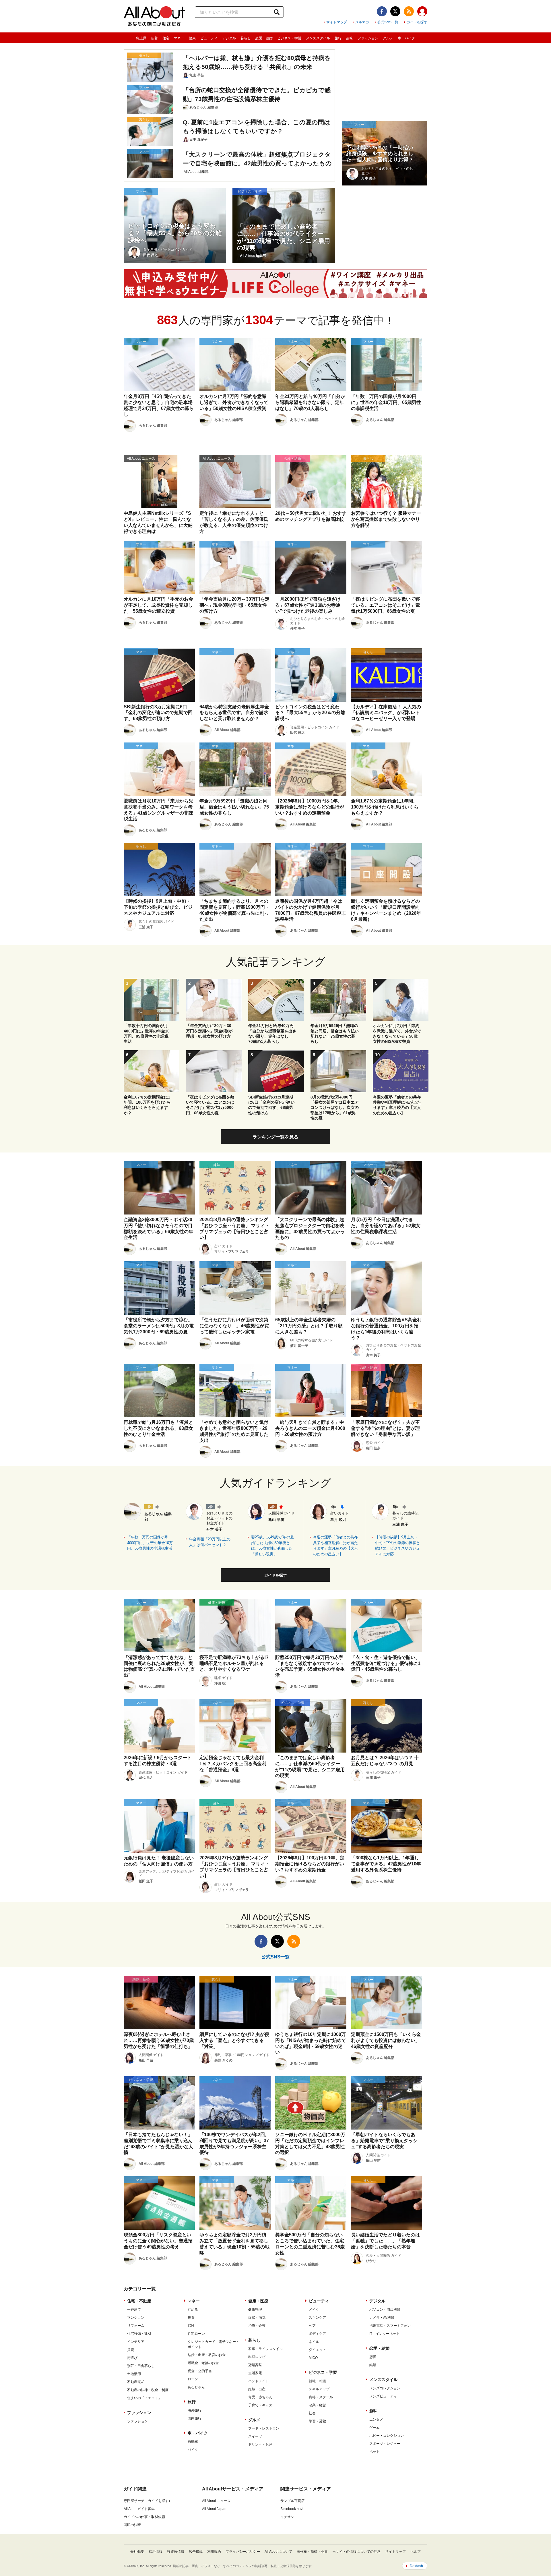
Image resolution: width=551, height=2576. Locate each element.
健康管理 (255, 2310)
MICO (313, 2358)
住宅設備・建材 (139, 2334)
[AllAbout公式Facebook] (382, 11)
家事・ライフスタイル (265, 2349)
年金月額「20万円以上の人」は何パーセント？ (210, 1542)
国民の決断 (132, 2525)
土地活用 (134, 2374)
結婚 (373, 2365)
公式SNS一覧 (388, 22)
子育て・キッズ (260, 2405)
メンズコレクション (385, 2388)
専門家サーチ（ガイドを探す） (148, 2501)
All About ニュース (216, 2501)
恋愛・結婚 (264, 38)
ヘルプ (416, 2552)
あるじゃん (196, 2387)
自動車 (193, 2442)
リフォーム (136, 2326)
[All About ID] (422, 12)
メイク (314, 2310)
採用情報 (156, 2552)
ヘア (312, 2326)
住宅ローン (196, 2334)
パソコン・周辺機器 (385, 2310)
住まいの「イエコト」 (144, 2398)
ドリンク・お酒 (260, 2445)
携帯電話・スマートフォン (390, 2326)
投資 (191, 2318)
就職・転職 (317, 2381)
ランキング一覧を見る (275, 1137)
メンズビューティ (383, 2396)
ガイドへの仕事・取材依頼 (144, 2517)
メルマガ (362, 22)
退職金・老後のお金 (203, 2363)
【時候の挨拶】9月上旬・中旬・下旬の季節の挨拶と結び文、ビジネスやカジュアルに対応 (397, 1546)
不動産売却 (136, 2382)
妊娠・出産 (257, 2389)
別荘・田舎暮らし (141, 2366)
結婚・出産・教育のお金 (207, 2355)
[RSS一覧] (409, 11)
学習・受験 (317, 2421)
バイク (193, 2450)
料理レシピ (257, 2357)
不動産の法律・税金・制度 (148, 2390)
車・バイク (406, 38)
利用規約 (214, 2552)
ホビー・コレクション (387, 2436)
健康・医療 (258, 2301)
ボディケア (317, 2334)
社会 (312, 2413)
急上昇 (141, 38)
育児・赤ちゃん (260, 2397)
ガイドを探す (417, 22)
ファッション (368, 38)
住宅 (166, 38)
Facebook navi (292, 2509)
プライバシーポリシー (243, 2552)
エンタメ (376, 2420)
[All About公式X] (395, 11)
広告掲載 (196, 2552)
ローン (193, 2379)
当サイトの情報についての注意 (356, 2552)
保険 (191, 2326)
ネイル (314, 2342)
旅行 (338, 38)
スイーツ (255, 2436)
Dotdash (416, 2566)
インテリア (136, 2342)
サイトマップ (337, 22)
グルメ (388, 38)
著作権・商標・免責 (312, 2552)
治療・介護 (257, 2326)
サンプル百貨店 (292, 2501)
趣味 (350, 38)
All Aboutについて (278, 2552)
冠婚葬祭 (255, 2365)
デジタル (229, 38)
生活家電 (255, 2373)
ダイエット (317, 2350)
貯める (193, 2310)
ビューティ (209, 38)
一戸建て (134, 2310)
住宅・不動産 (139, 2301)
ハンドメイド (259, 2381)
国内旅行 (195, 2418)
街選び (132, 2358)
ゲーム (375, 2428)
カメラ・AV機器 (382, 2318)
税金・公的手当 (200, 2371)
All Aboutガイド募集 (139, 2509)
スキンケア (317, 2318)
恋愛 (373, 2357)
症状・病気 (257, 2318)
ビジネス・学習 (289, 38)
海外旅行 (195, 2410)
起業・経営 (317, 2405)
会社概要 (137, 2552)
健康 (192, 38)
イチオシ (287, 2517)
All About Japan (214, 2509)
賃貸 (131, 2350)
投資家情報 (176, 2552)
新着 (154, 38)
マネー (179, 38)
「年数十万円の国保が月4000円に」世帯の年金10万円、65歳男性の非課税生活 (150, 1543)
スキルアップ (319, 2389)
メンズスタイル (318, 38)
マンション (136, 2318)
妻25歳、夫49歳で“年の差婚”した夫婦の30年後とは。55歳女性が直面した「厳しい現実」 (272, 1546)
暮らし (246, 38)
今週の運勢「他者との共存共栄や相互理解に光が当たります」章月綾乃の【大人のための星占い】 (335, 1546)
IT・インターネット (385, 2334)
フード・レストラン (264, 2428)
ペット (375, 2452)
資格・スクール (321, 2397)
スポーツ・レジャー (385, 2444)
